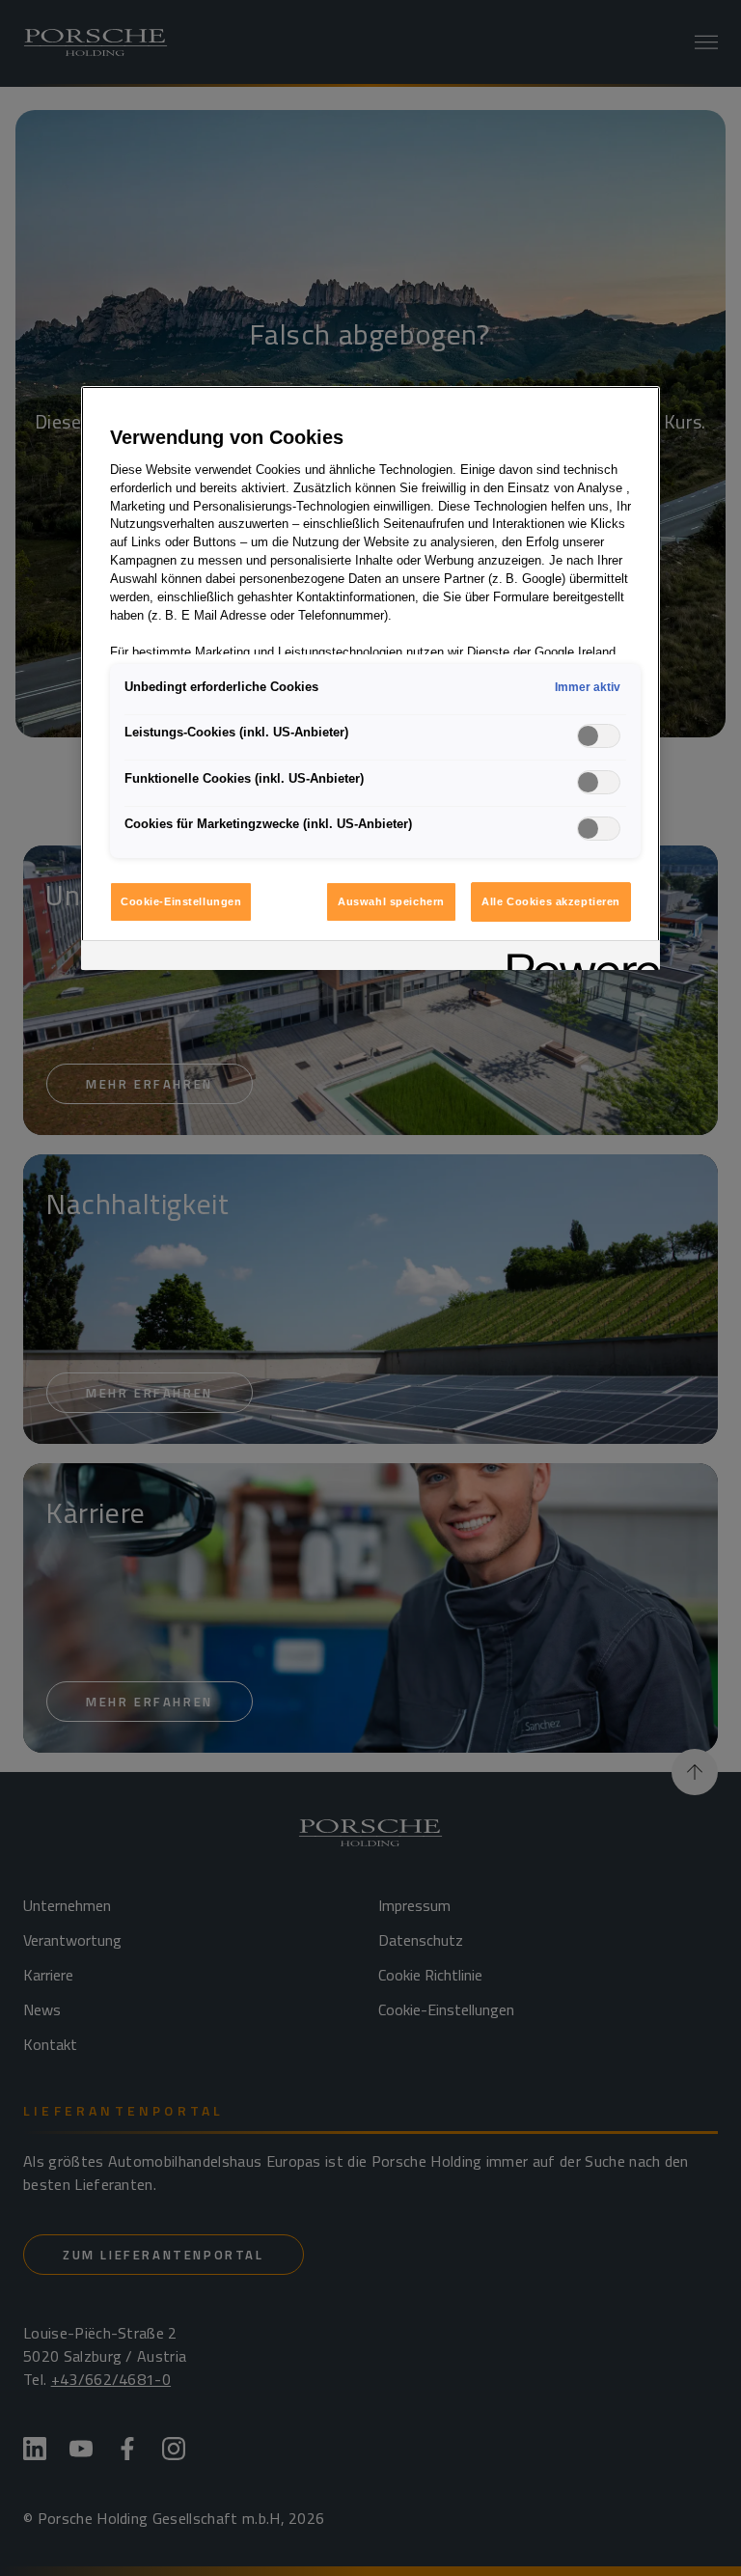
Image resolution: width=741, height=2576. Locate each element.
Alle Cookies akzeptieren (551, 901)
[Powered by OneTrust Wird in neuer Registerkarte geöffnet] (577, 958)
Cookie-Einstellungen (181, 901)
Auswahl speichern (391, 901)
